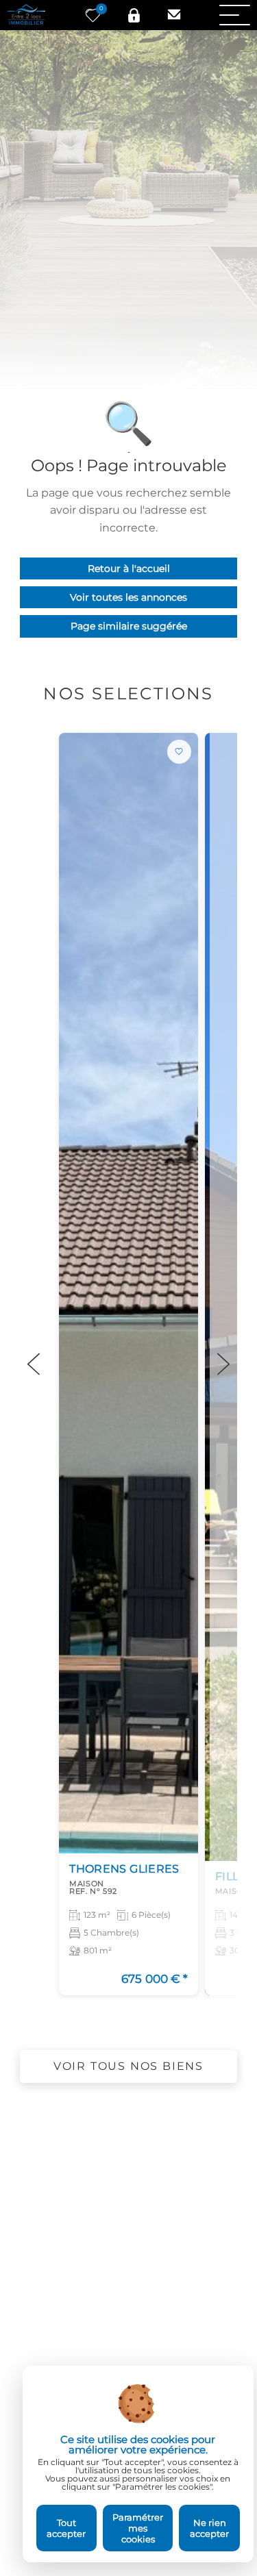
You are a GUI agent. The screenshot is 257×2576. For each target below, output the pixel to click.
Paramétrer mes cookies (138, 2528)
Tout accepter (66, 2528)
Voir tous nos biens (128, 2066)
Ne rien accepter (209, 2528)
